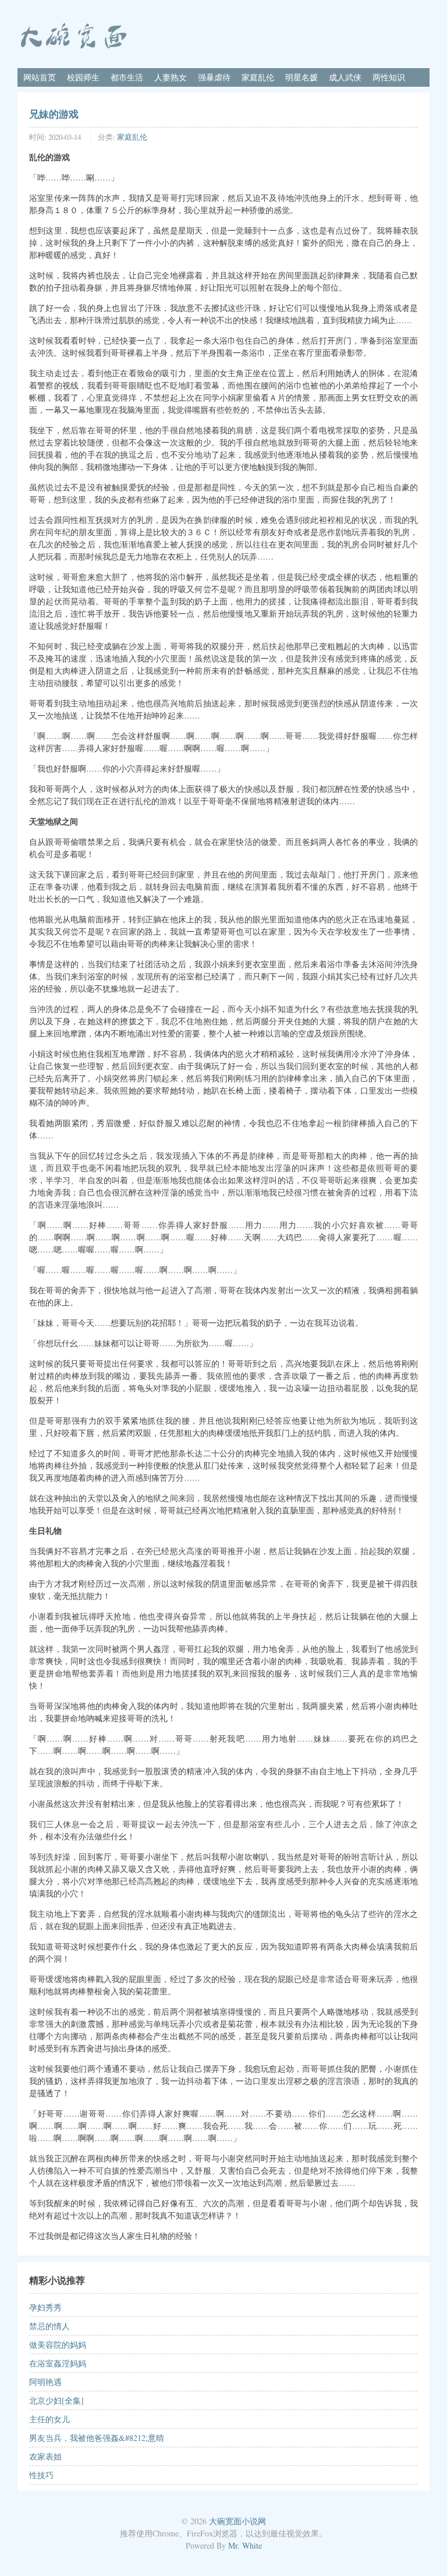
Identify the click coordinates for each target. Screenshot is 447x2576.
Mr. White (245, 2545)
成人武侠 (345, 77)
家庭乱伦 (258, 77)
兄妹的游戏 (54, 114)
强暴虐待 (214, 77)
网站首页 (40, 77)
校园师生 (83, 77)
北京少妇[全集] (56, 2400)
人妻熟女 (171, 77)
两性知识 (389, 77)
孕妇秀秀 (45, 2307)
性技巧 (41, 2475)
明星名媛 (301, 77)
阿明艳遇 (45, 2382)
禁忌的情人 (49, 2326)
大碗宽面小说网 (237, 2521)
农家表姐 (45, 2456)
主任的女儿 (49, 2419)
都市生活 (127, 77)
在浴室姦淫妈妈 (58, 2363)
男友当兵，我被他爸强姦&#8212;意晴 (97, 2438)
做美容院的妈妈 (58, 2345)
